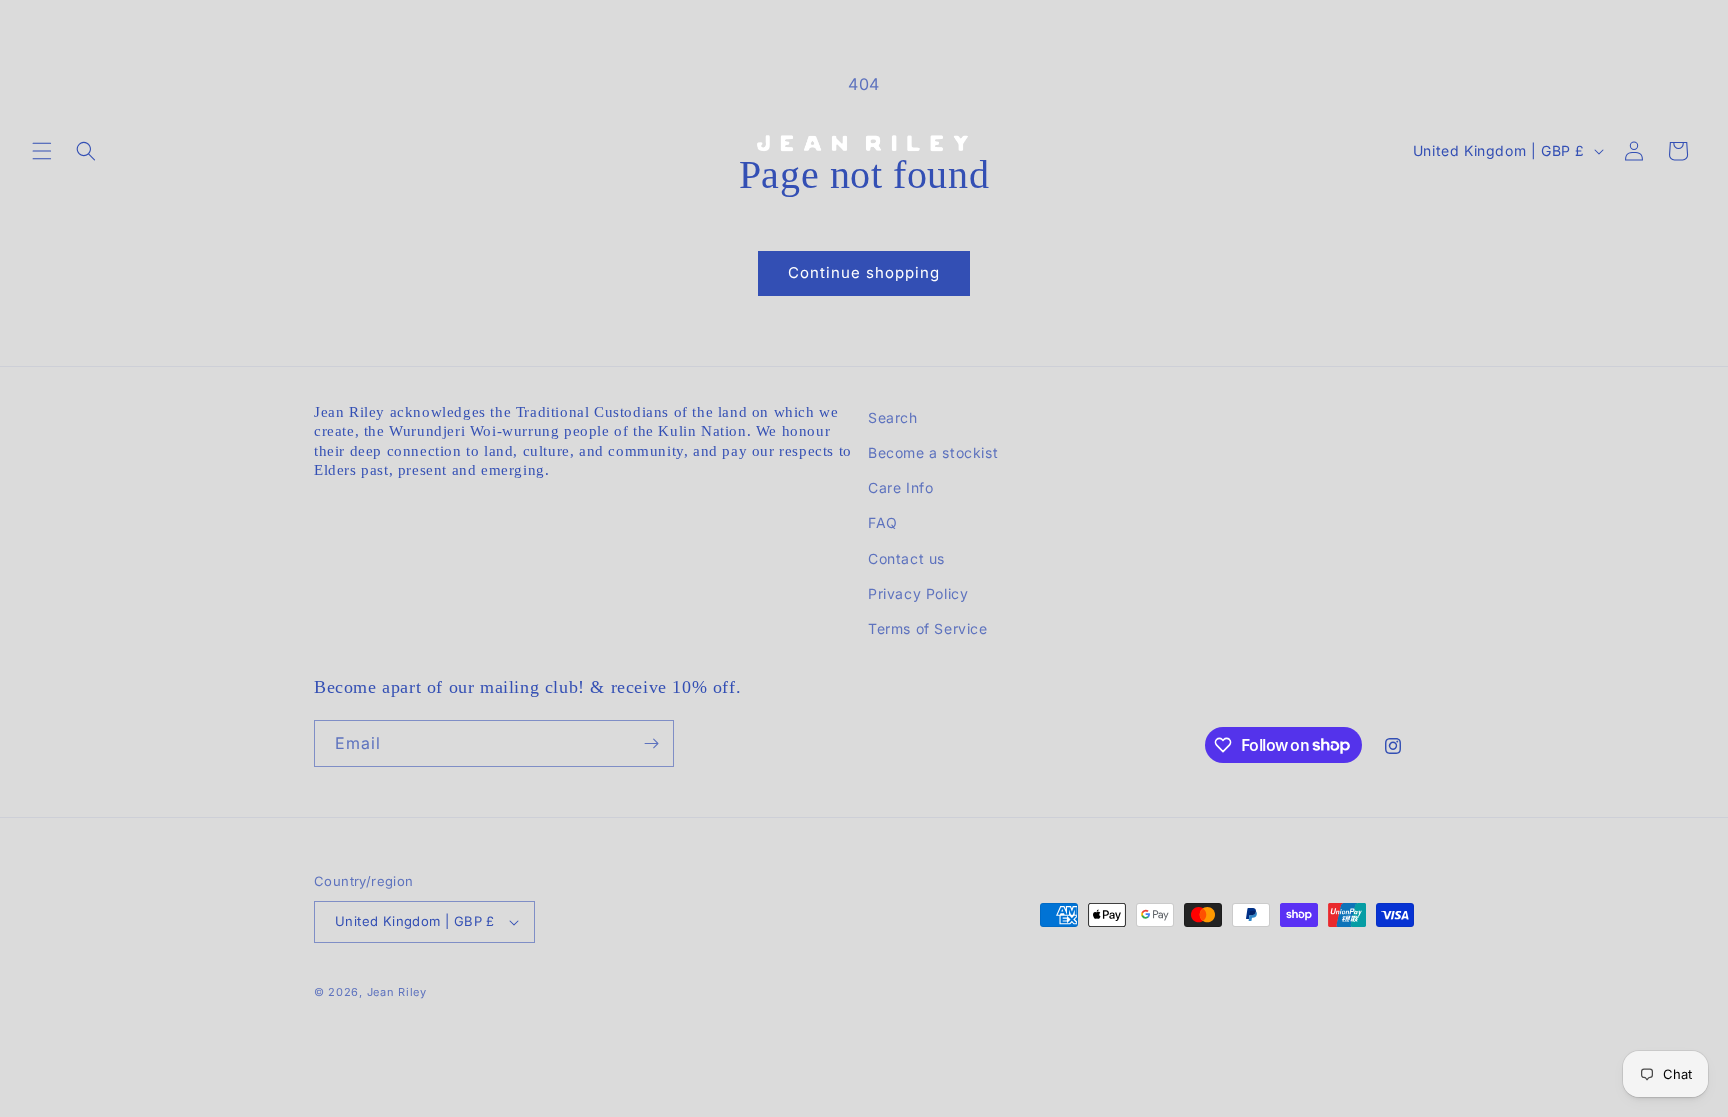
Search (893, 417)
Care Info (900, 487)
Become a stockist (933, 452)
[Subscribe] (651, 743)
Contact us (906, 558)
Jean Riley (397, 992)
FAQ (883, 522)
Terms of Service (928, 628)
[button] (42, 151)
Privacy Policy (918, 593)
